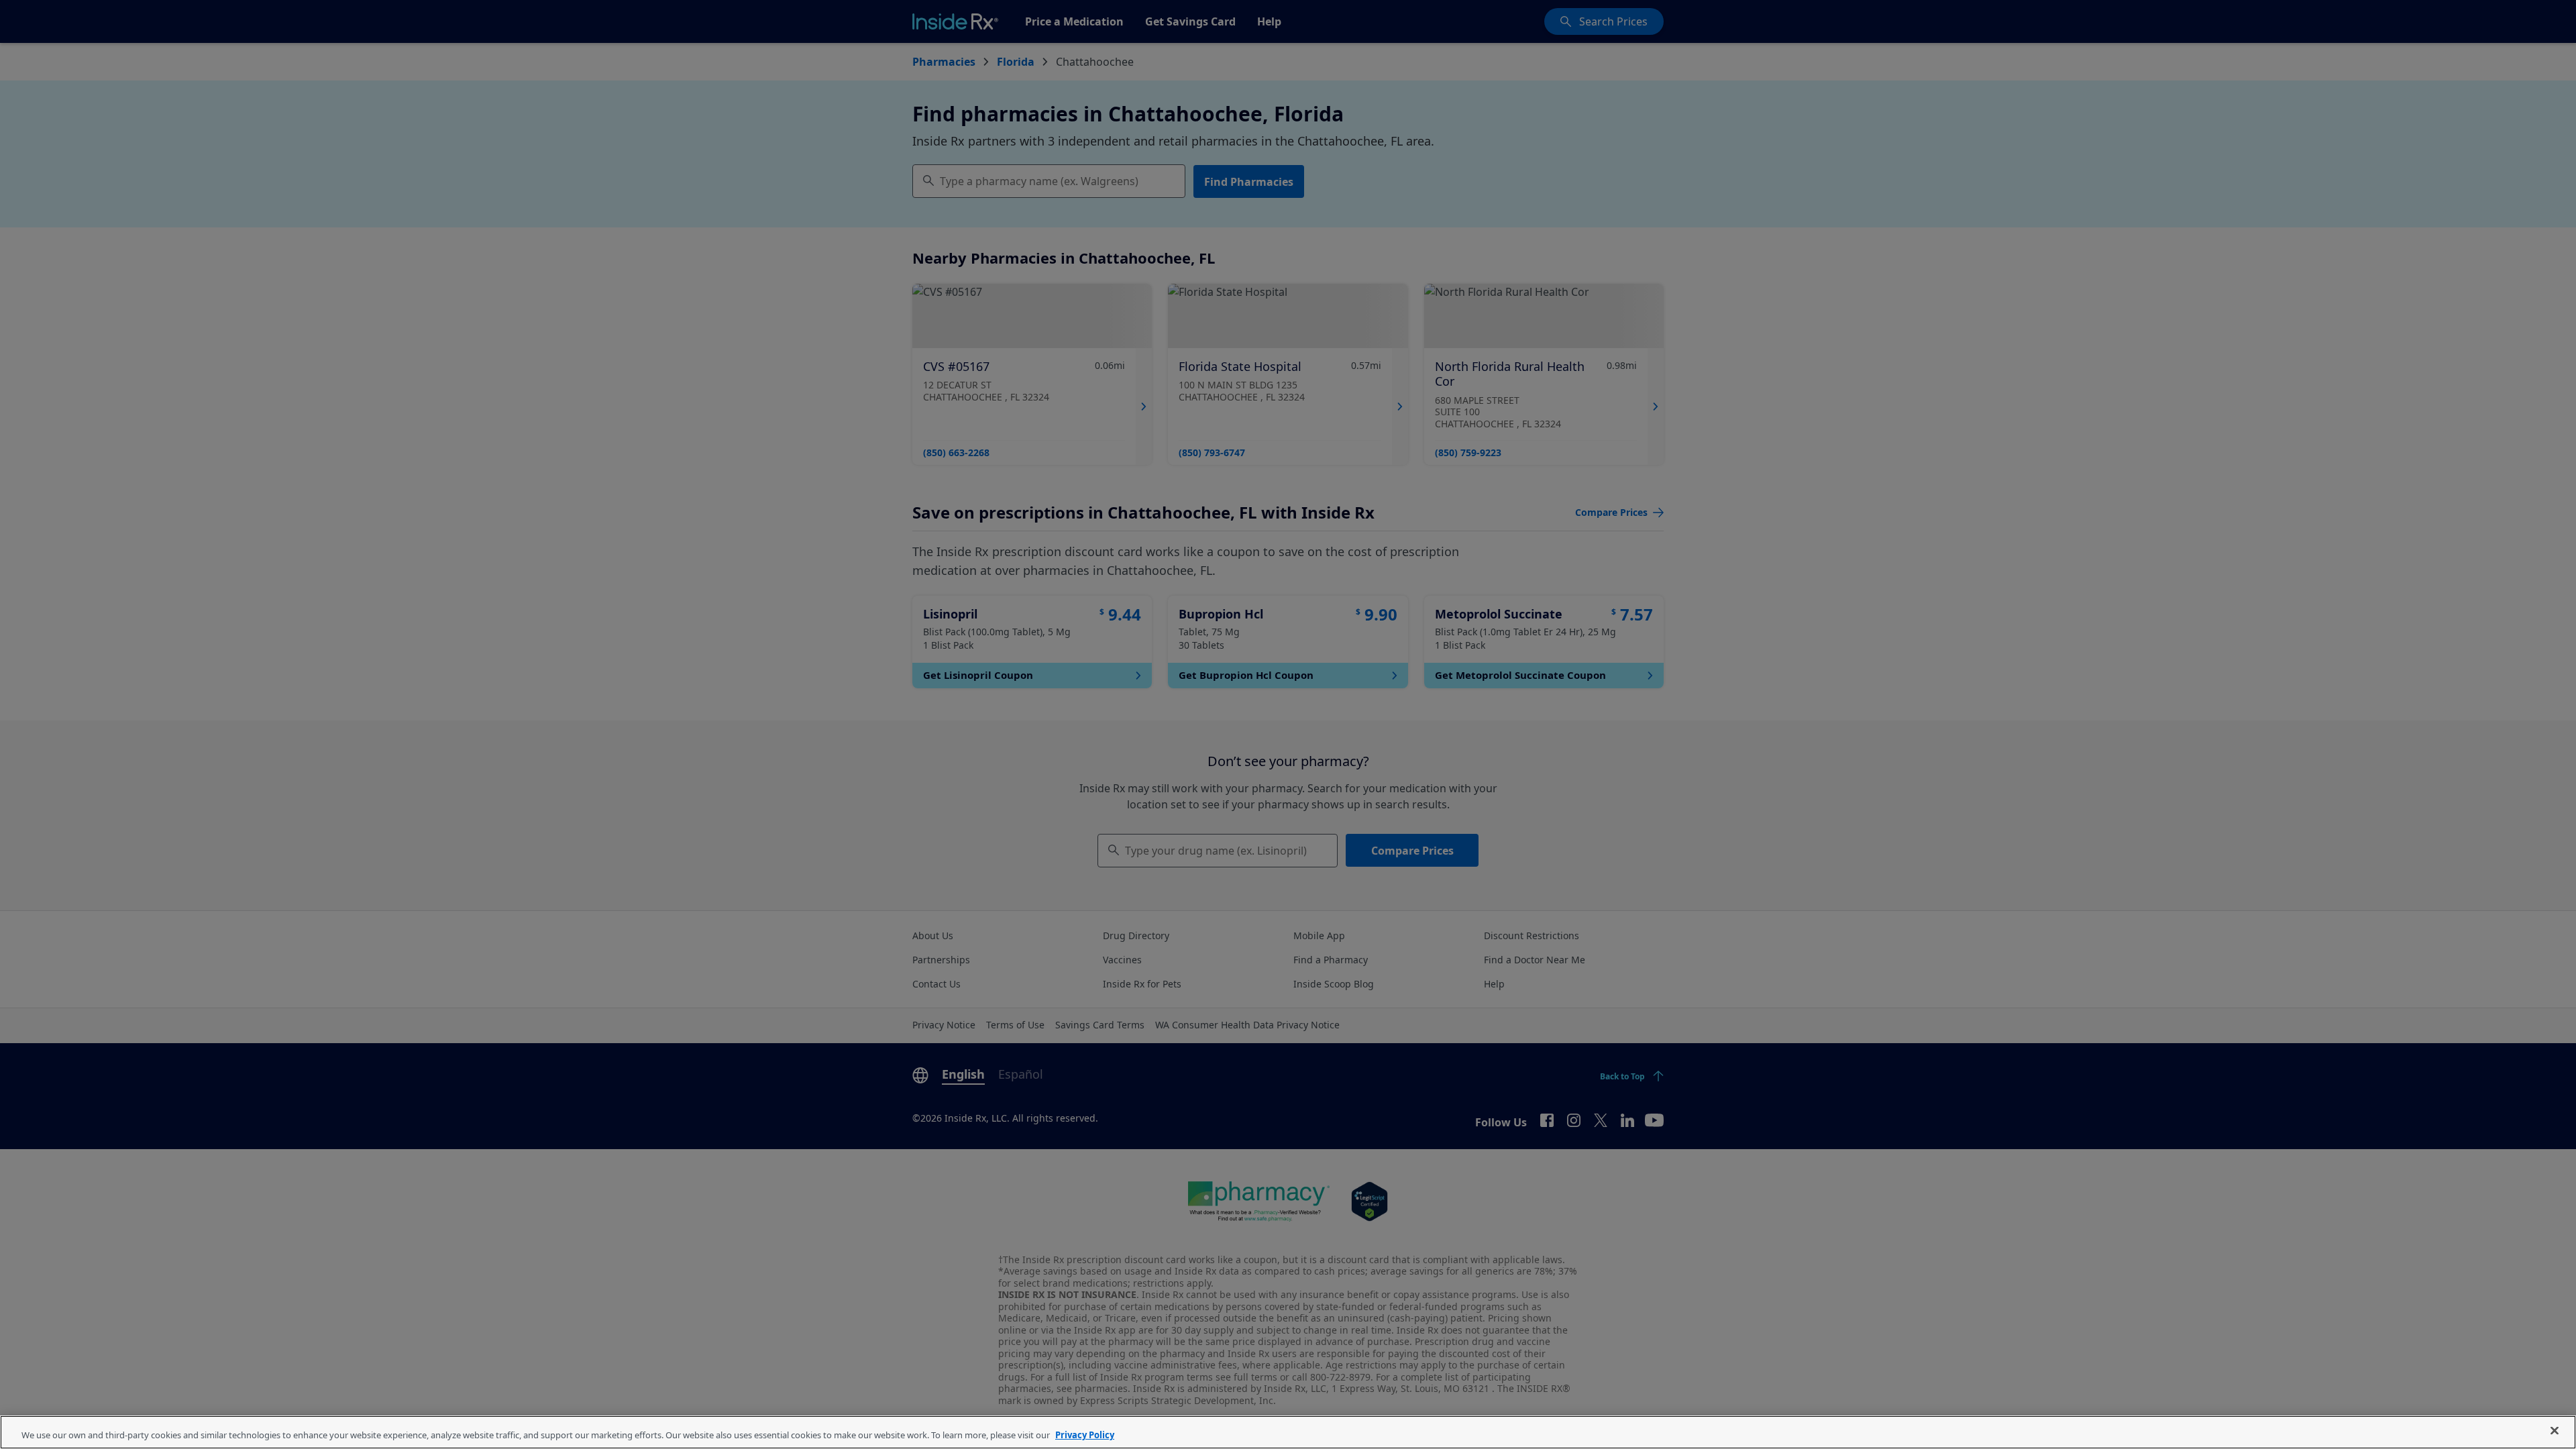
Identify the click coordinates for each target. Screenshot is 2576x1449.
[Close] (2555, 1431)
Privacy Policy (1085, 1435)
